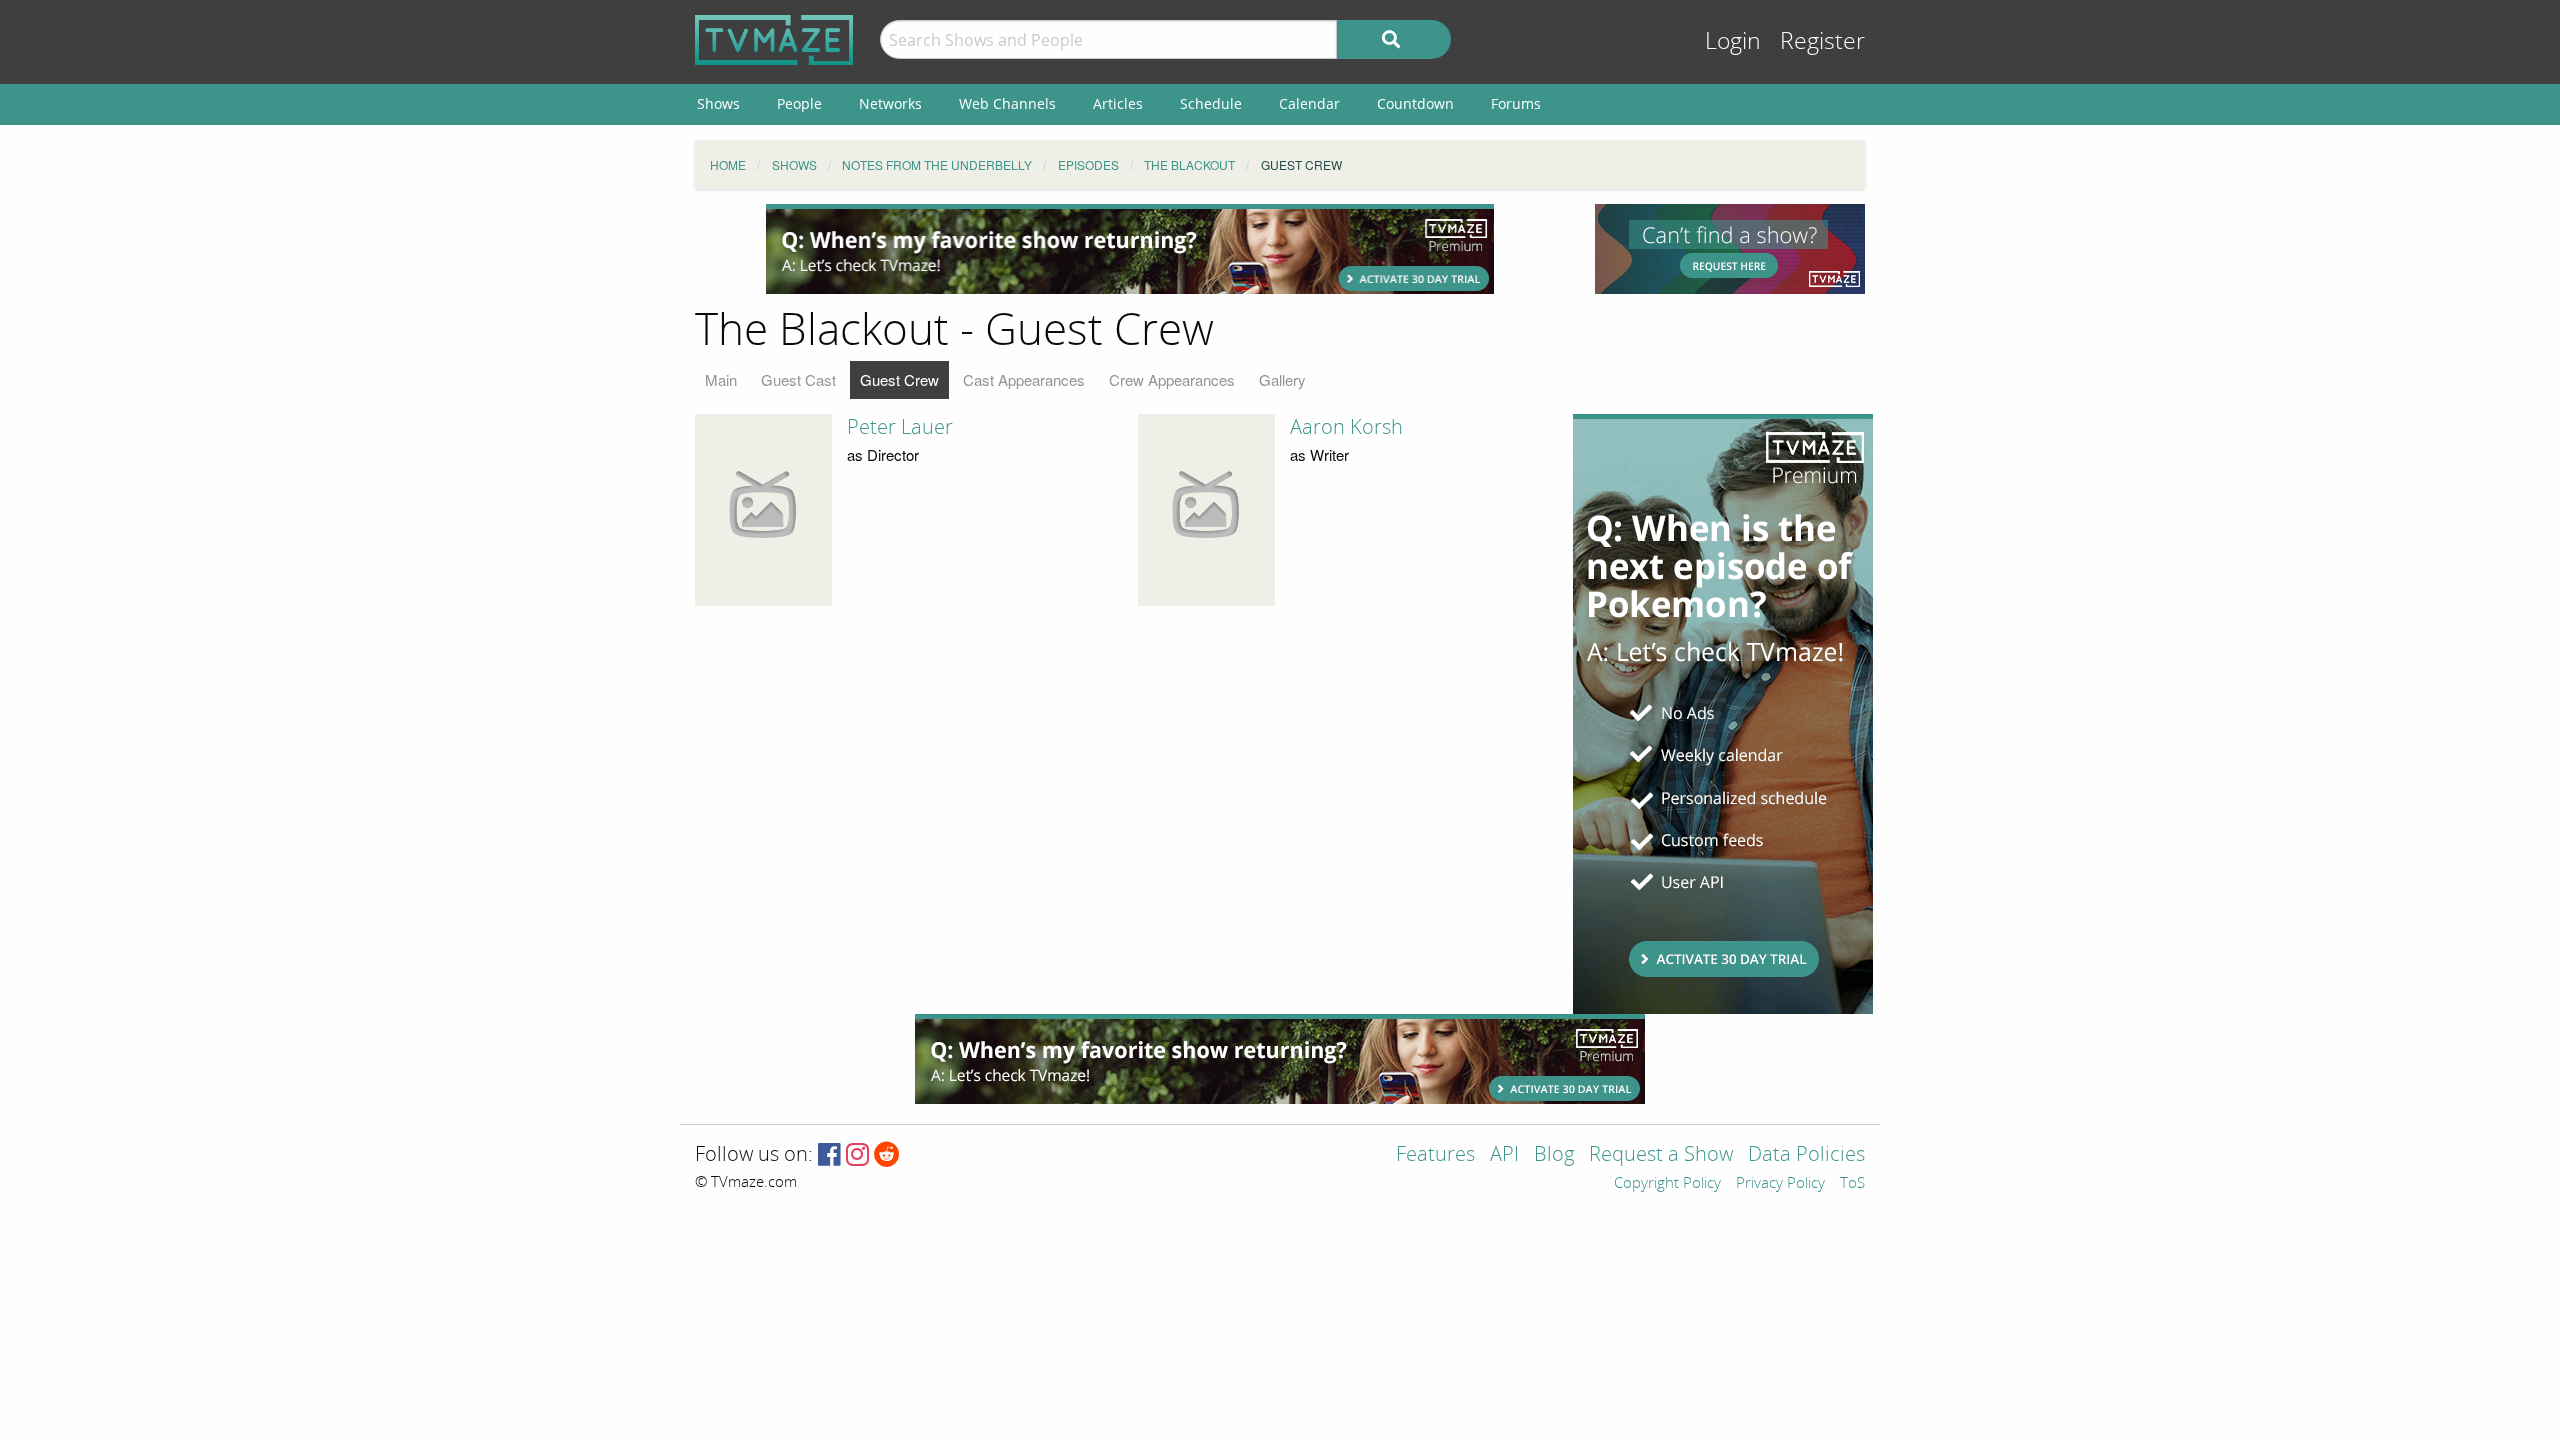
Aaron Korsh (1346, 427)
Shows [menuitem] (718, 103)
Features (1435, 1155)
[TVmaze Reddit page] (887, 1155)
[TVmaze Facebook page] (829, 1155)
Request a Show (1661, 1155)
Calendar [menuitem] (1309, 103)
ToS (1852, 1184)
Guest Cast (798, 379)
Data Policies (1806, 1155)
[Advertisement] (1130, 249)
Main (721, 379)
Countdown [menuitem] (1415, 103)
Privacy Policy (1780, 1184)
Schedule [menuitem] (1211, 103)
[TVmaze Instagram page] (857, 1155)
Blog (1554, 1155)
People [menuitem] (799, 103)
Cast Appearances (1024, 379)
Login (1733, 41)
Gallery (1282, 379)
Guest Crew (899, 379)
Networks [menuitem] (890, 103)
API (1504, 1155)
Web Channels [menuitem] (1007, 103)
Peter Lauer (900, 427)
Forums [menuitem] (1516, 103)
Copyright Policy (1667, 1184)
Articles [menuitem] (1118, 103)
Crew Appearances (1172, 379)
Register (1822, 41)
